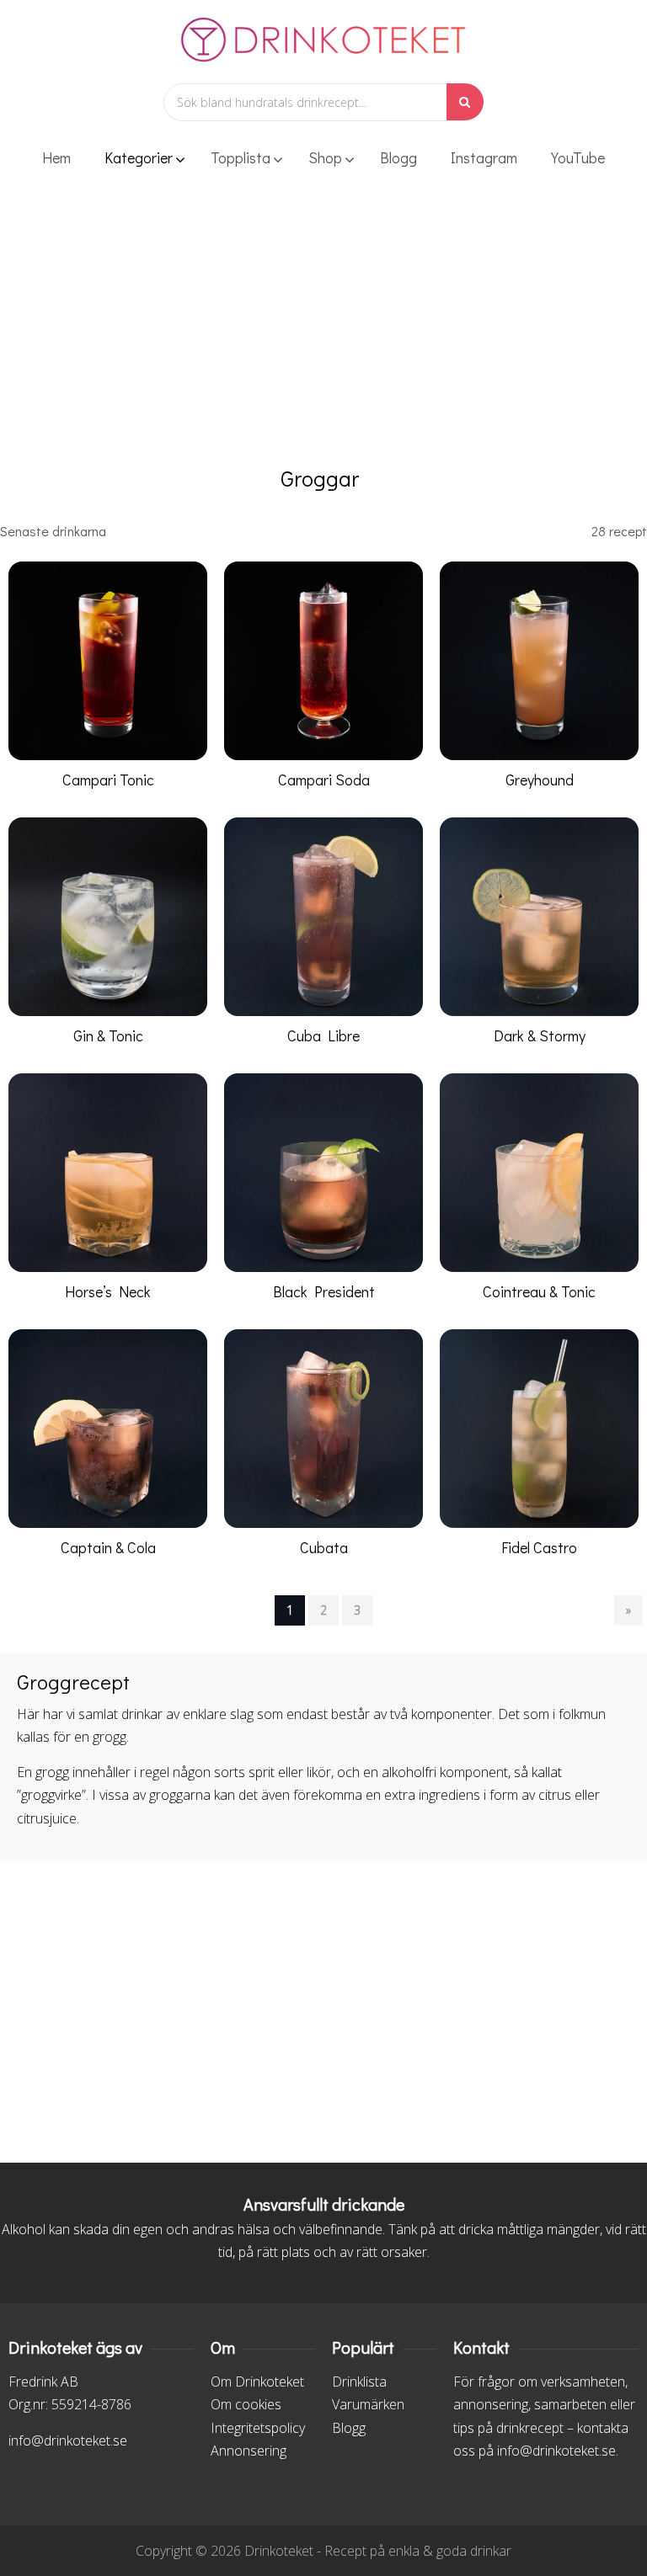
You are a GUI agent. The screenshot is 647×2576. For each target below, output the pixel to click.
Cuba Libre (323, 1035)
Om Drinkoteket (257, 2382)
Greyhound (540, 780)
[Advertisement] (323, 333)
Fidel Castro (539, 1547)
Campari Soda (324, 780)
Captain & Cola (108, 1547)
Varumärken (368, 2404)
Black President (324, 1291)
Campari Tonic (108, 780)
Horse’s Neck (108, 1291)
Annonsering (249, 2451)
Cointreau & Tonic (539, 1291)
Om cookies (246, 2404)
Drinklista (359, 2382)
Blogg (349, 2428)
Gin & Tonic (108, 1035)
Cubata (324, 1547)
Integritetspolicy (258, 2428)
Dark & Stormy (540, 1035)
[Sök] (465, 102)
